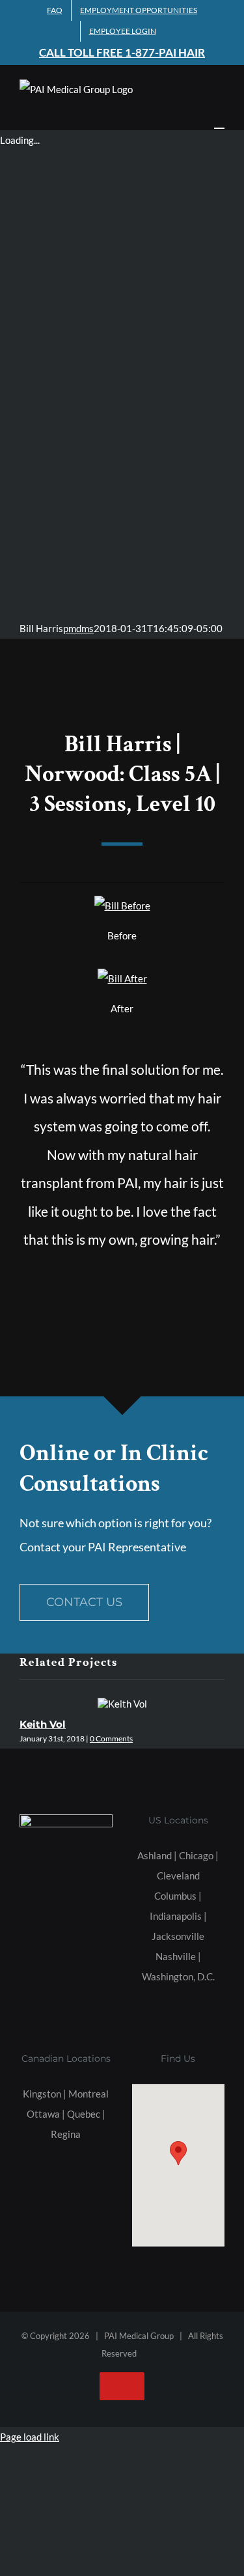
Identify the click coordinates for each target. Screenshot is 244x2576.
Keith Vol (43, 1724)
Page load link (30, 2437)
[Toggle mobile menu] (219, 122)
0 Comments (111, 1738)
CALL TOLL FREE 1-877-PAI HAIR (122, 52)
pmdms (78, 628)
